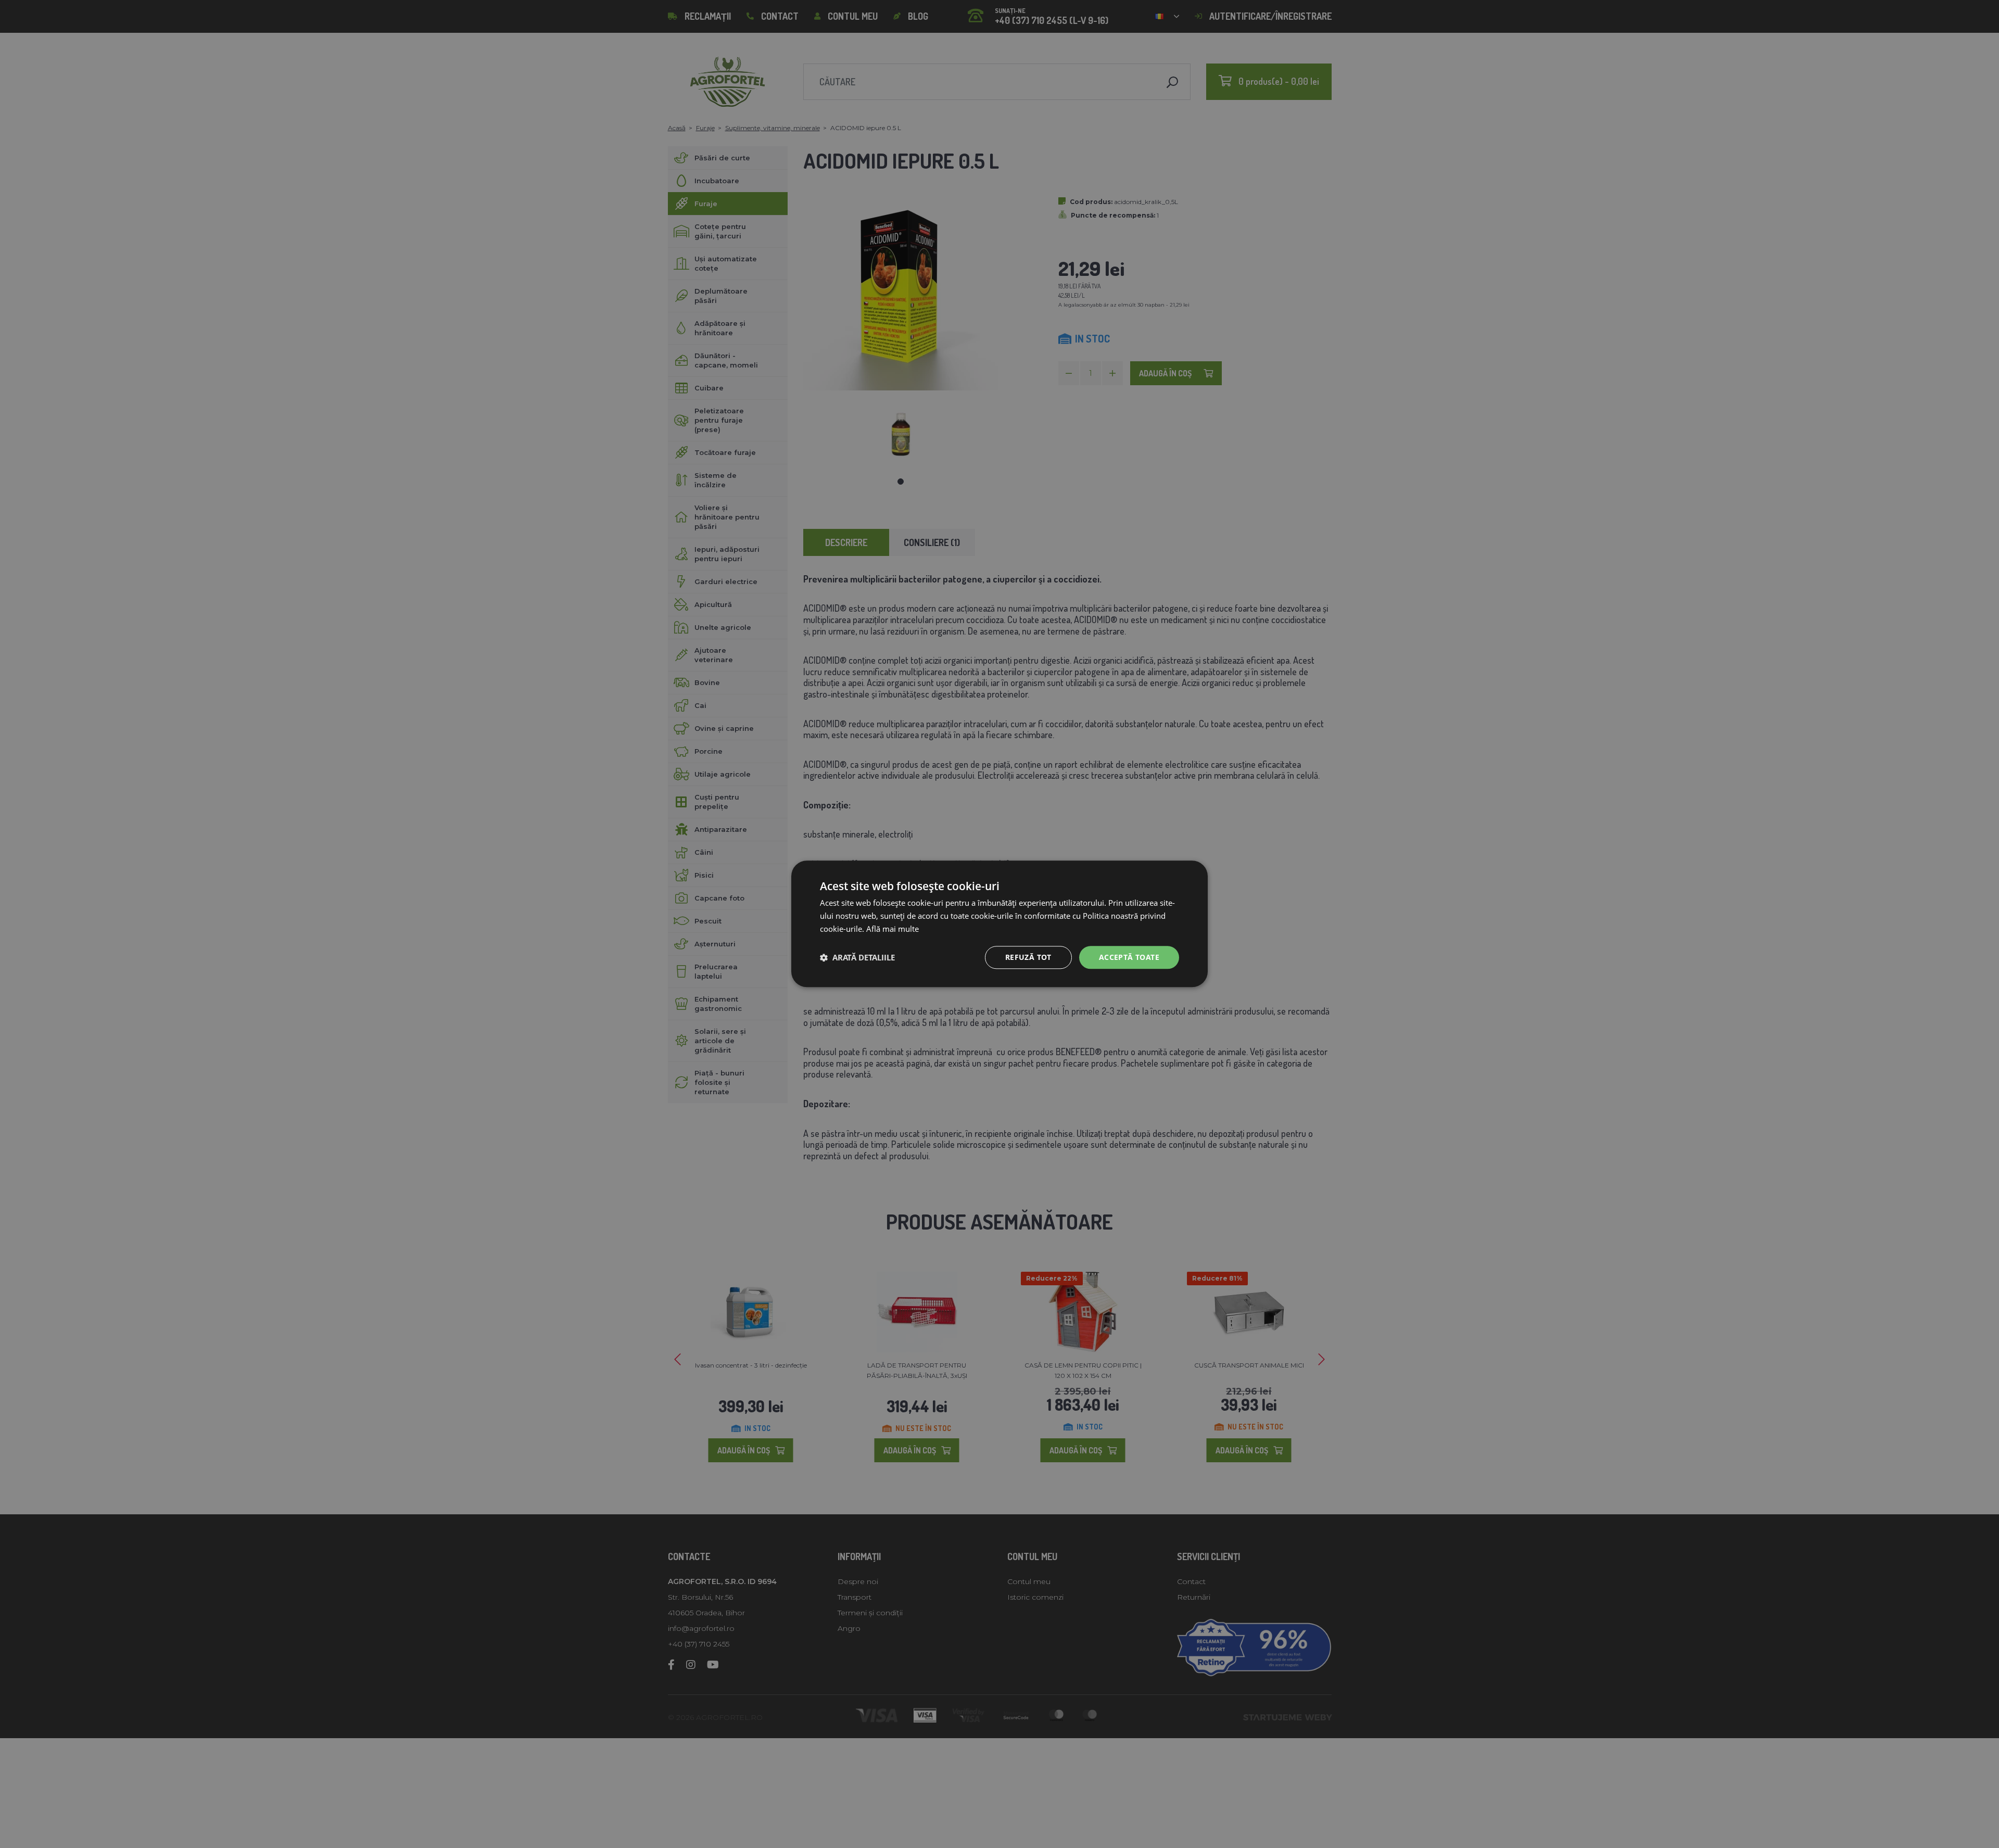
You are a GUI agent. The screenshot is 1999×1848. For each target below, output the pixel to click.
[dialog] (1000, 924)
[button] (857, 957)
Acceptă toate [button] (1129, 957)
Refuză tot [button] (1028, 957)
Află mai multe (893, 929)
